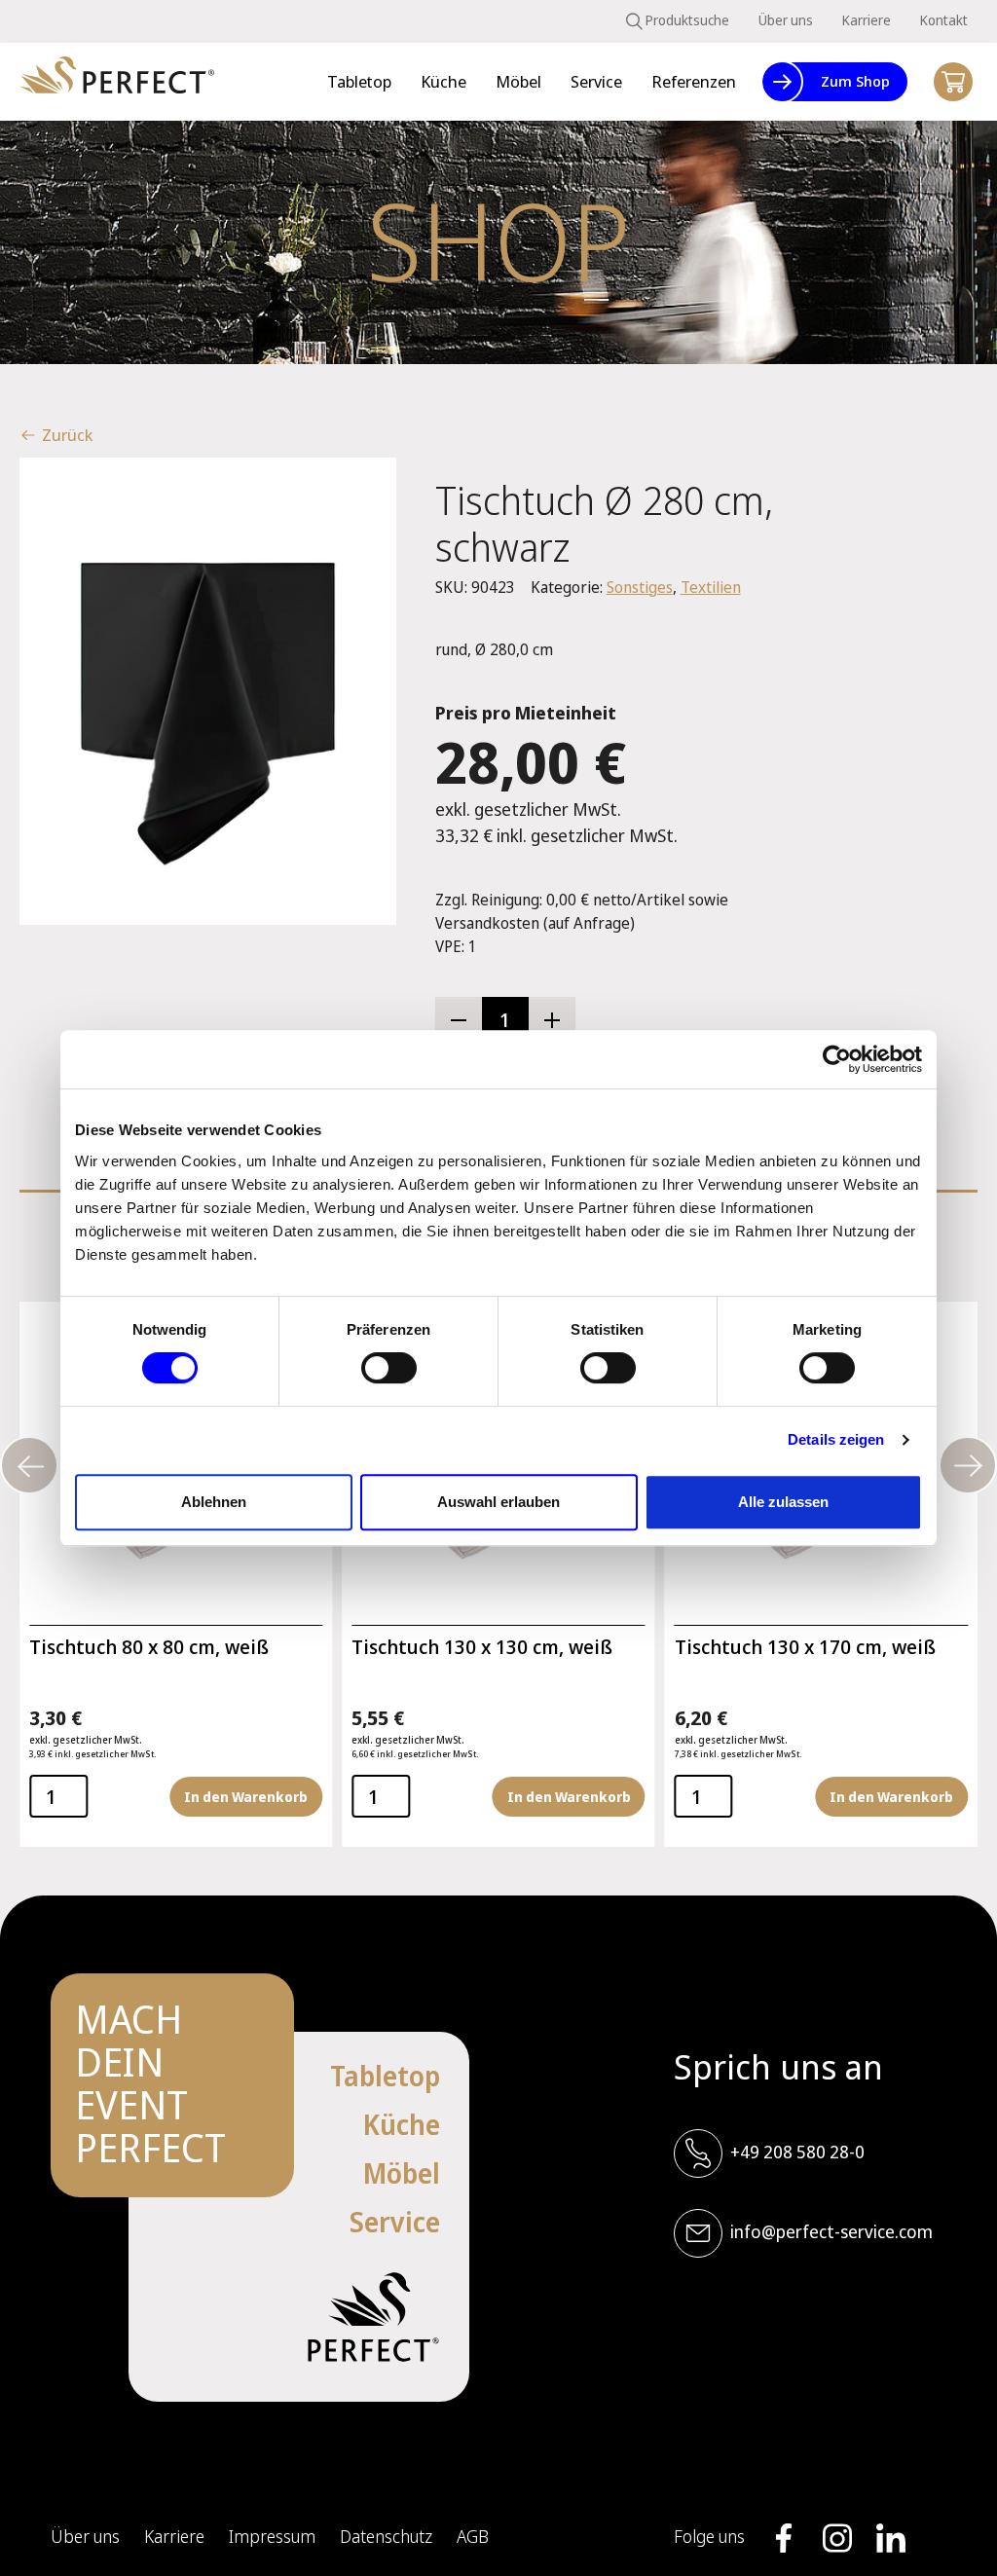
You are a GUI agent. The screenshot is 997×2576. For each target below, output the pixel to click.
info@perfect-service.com (831, 2231)
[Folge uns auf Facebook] (784, 2538)
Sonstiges (640, 587)
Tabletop (385, 2076)
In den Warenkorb (246, 1797)
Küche (402, 2124)
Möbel (402, 2173)
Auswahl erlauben (498, 1502)
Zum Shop (855, 81)
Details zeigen (836, 1439)
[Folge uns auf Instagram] (837, 2538)
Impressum (272, 2536)
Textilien (711, 587)
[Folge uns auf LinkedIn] (891, 2538)
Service (395, 2222)
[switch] (389, 1368)
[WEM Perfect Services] (117, 82)
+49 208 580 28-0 (797, 2152)
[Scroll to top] (953, 2532)
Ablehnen (214, 1502)
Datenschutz (386, 2536)
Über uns (786, 20)
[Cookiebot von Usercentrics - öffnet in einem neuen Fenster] (837, 1059)
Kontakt (944, 20)
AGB (473, 2536)
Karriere (867, 20)
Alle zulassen (783, 1502)
